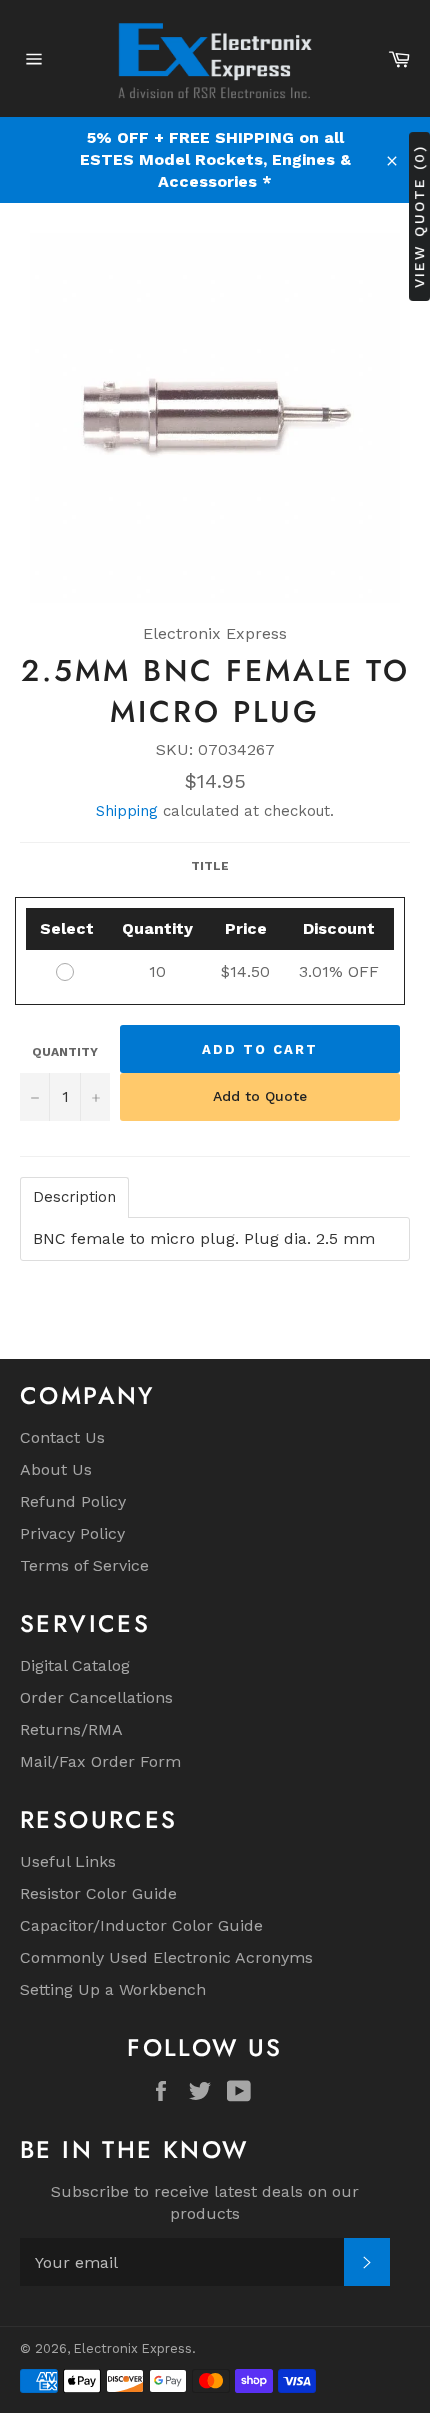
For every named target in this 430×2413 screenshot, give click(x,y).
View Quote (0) (419, 215)
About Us (56, 1469)
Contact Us (62, 1437)
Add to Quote (260, 1096)
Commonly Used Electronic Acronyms (166, 1957)
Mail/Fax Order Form (100, 1761)
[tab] (74, 1197)
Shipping (127, 811)
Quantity (65, 1052)
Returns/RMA (71, 1729)
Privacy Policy (72, 1533)
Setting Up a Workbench (113, 1989)
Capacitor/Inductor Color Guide (141, 1925)
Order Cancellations (96, 1697)
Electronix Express (133, 2348)
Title (210, 866)
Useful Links (68, 1861)
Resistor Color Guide (98, 1893)
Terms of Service (84, 1565)
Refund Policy (73, 1501)
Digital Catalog (75, 1665)
